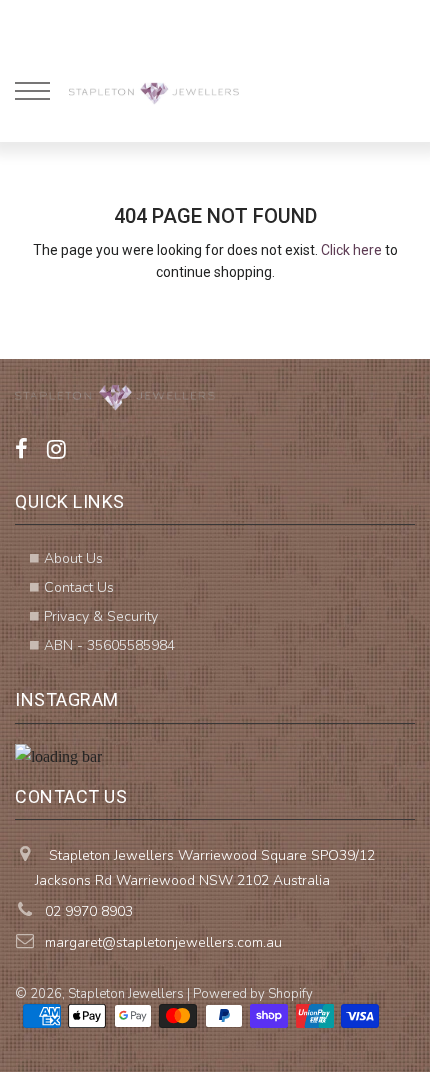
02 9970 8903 (89, 911)
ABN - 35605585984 (109, 645)
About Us (73, 558)
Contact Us (79, 587)
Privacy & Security (101, 616)
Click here (351, 250)
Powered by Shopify (253, 994)
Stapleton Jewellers (126, 994)
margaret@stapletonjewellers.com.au (163, 942)
